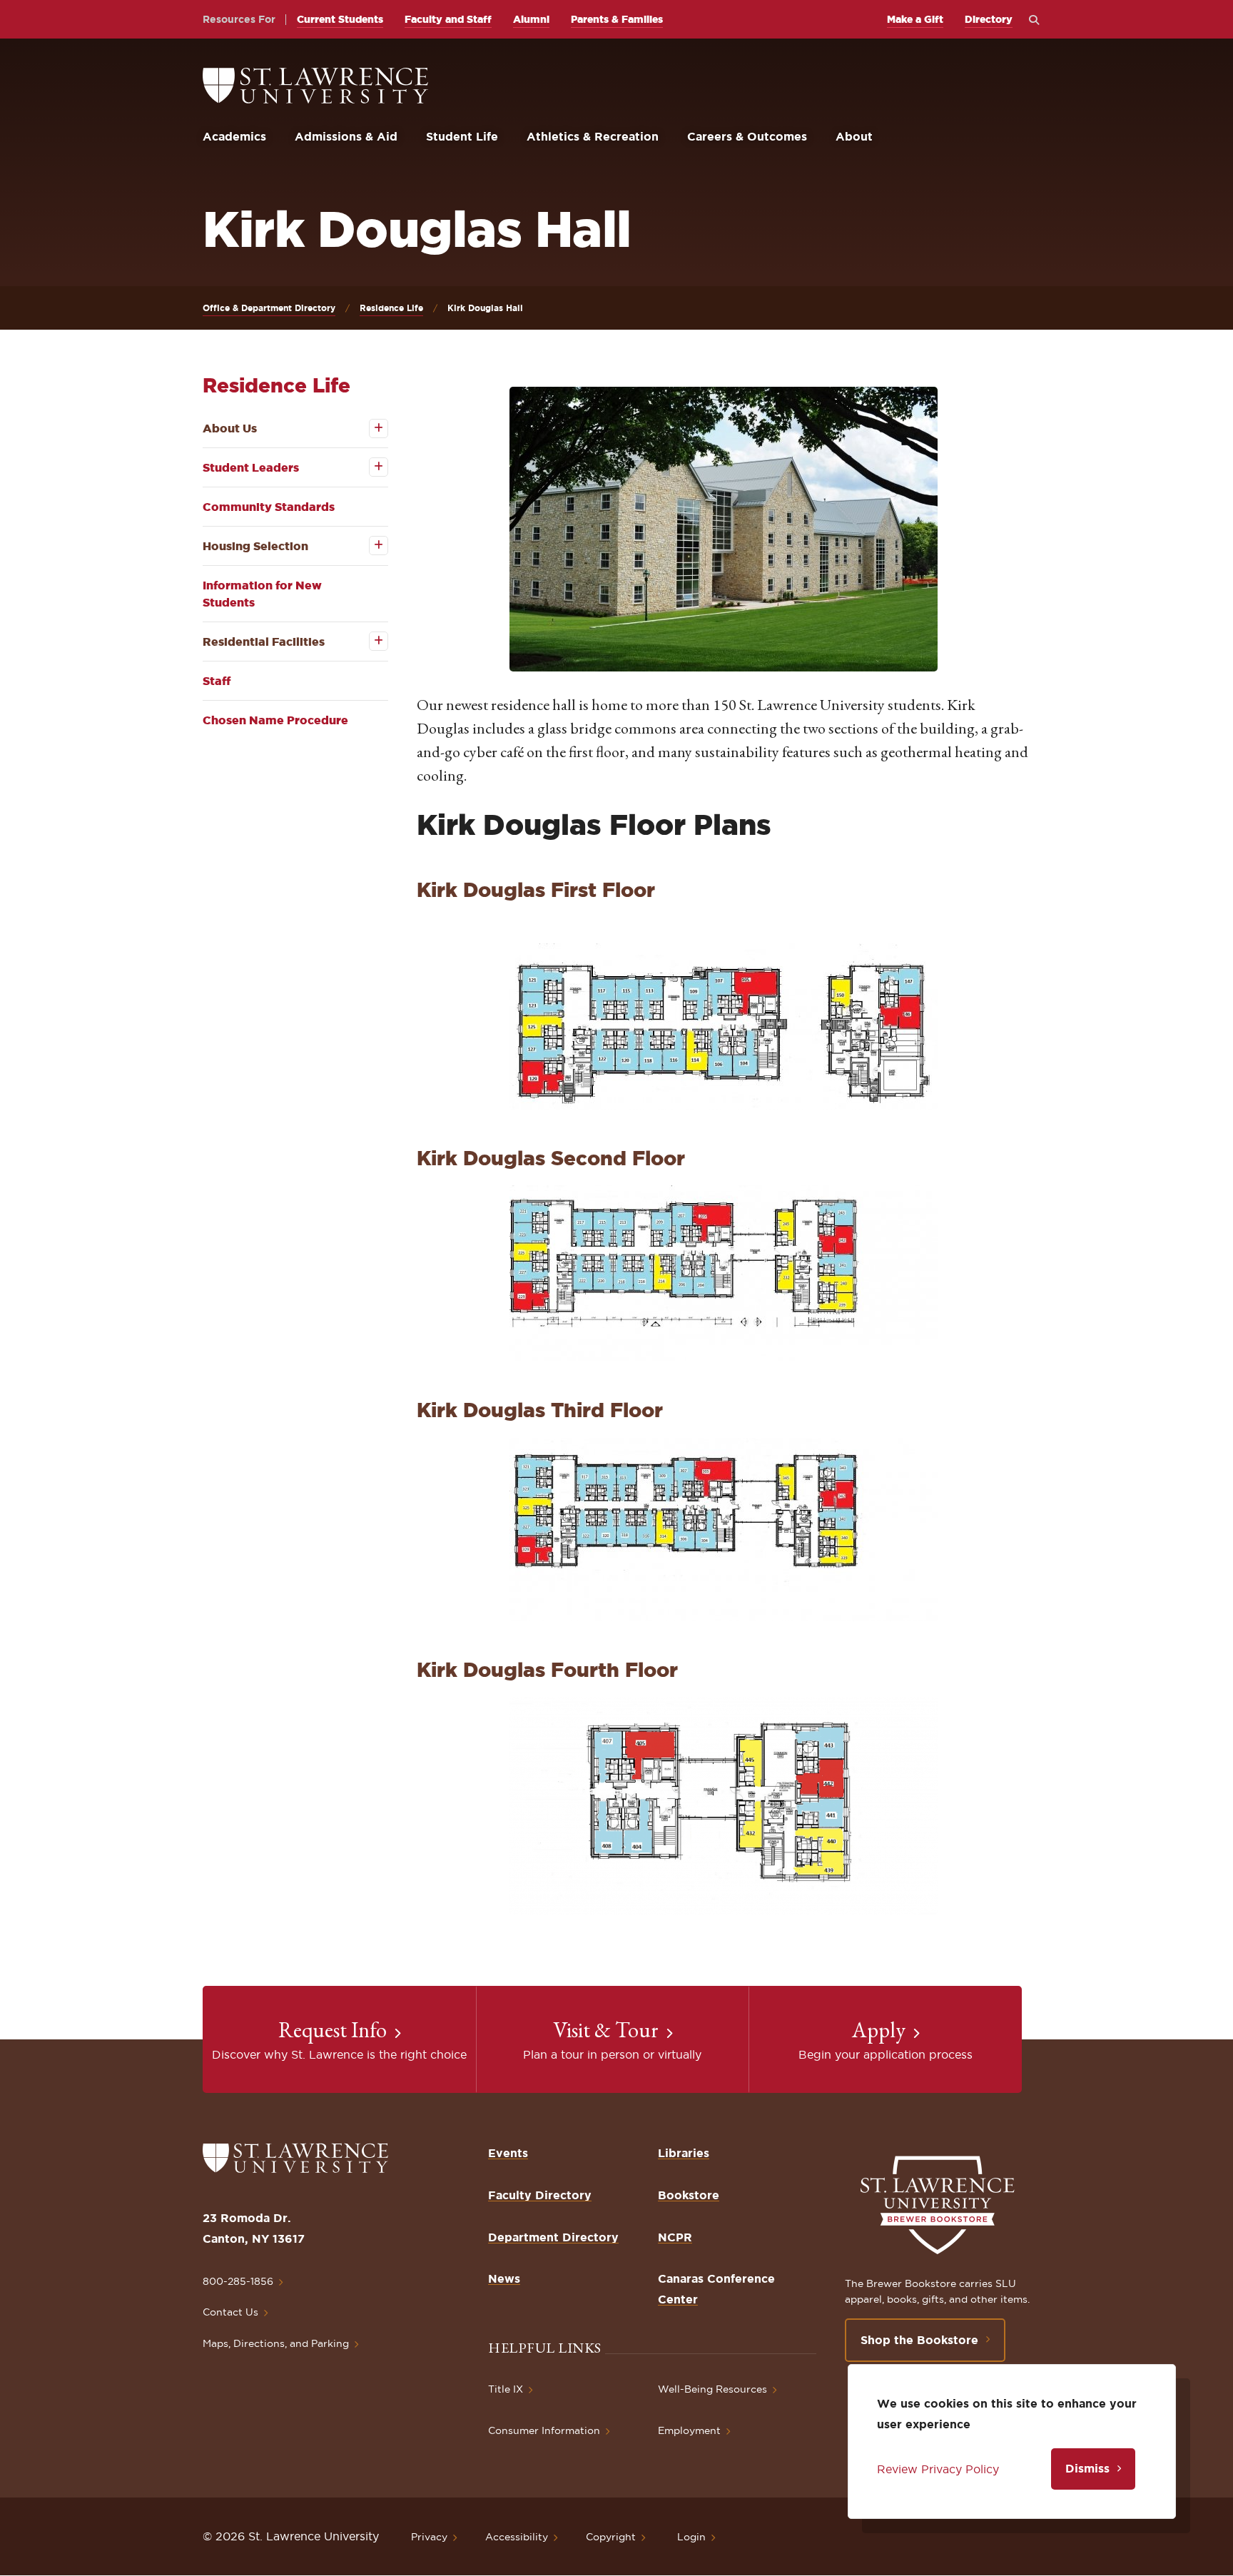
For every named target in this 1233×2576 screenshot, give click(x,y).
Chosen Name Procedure (275, 720)
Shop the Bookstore (919, 2340)
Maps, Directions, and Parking (276, 2343)
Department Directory (553, 2237)
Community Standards (269, 507)
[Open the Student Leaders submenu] (369, 467)
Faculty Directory (540, 2195)
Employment (689, 2430)
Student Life (462, 136)
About (854, 136)
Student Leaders (251, 467)
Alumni (531, 19)
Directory (989, 19)
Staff (217, 681)
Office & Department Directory (269, 308)
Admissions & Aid (346, 136)
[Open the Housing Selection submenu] (369, 546)
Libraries (684, 2153)
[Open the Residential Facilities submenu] (369, 641)
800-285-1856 (238, 2281)
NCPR (675, 2237)
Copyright (611, 2537)
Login (691, 2537)
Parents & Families (617, 19)
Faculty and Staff (448, 19)
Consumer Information (544, 2430)
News (504, 2278)
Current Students (340, 19)
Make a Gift (915, 19)
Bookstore (689, 2195)
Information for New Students (262, 594)
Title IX (506, 2389)
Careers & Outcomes (747, 136)
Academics (234, 136)
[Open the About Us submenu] (369, 429)
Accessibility (517, 2537)
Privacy (429, 2537)
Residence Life (391, 308)
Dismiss (1087, 2468)
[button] (724, 529)
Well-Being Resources (712, 2389)
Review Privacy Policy (938, 2469)
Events (508, 2153)
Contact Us (230, 2312)
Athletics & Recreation (593, 136)
